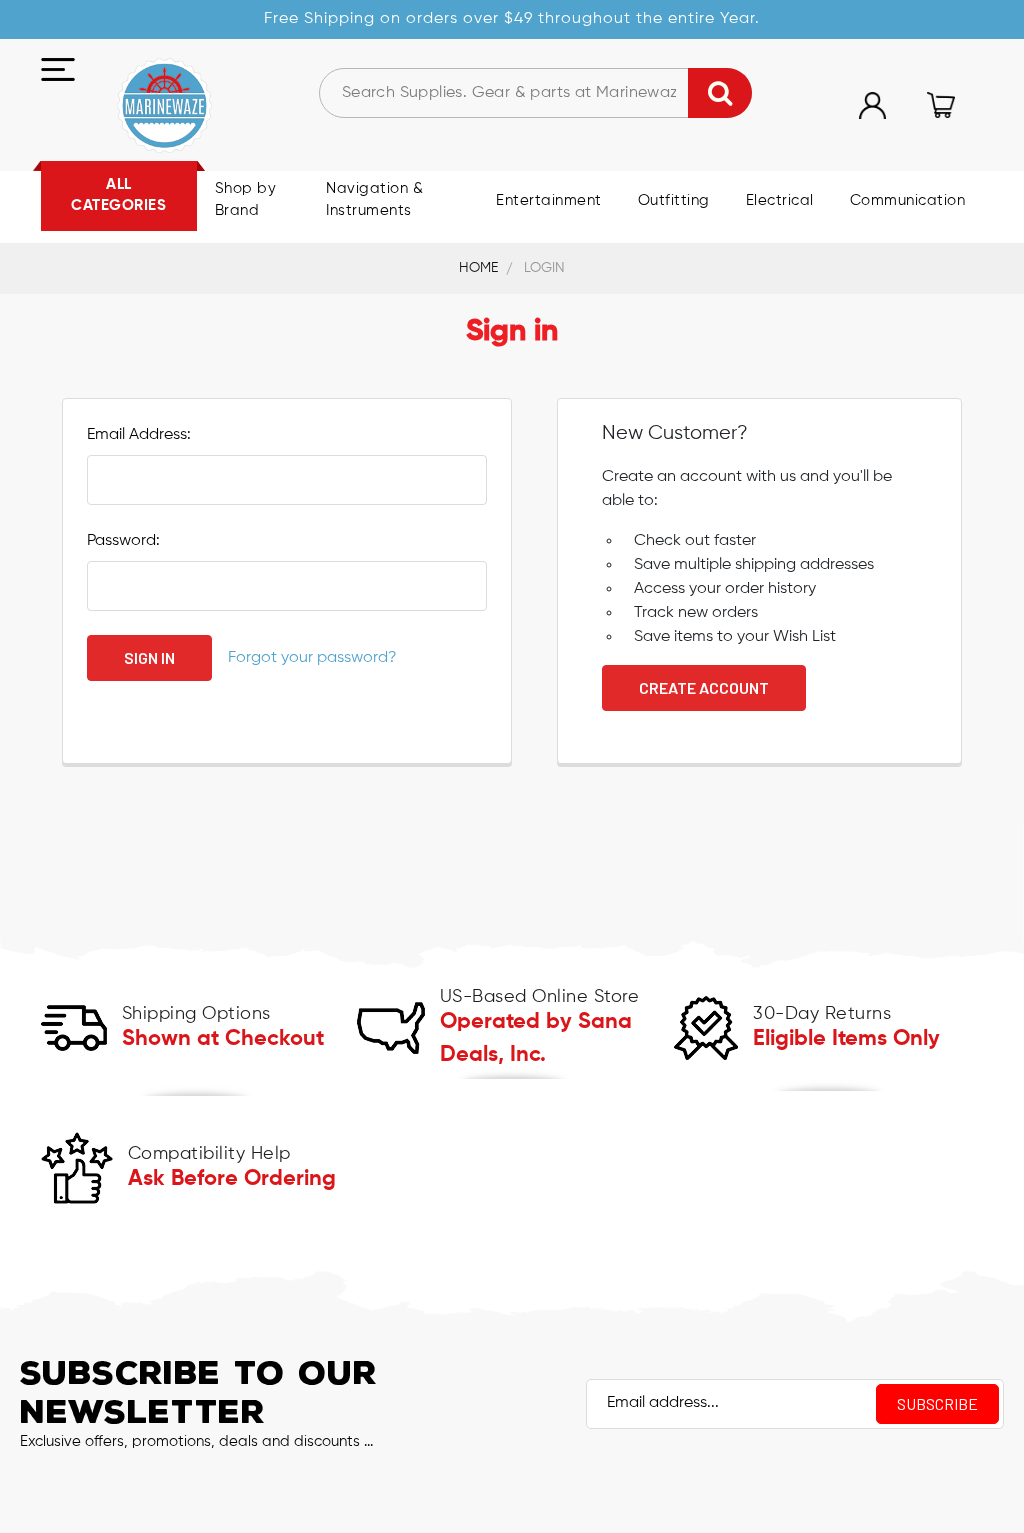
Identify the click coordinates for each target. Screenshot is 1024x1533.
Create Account (704, 687)
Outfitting (674, 201)
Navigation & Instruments (374, 200)
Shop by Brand (246, 200)
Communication (908, 201)
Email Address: (139, 435)
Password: (123, 541)
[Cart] (940, 105)
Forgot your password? (312, 658)
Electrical (780, 201)
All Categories (118, 196)
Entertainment (549, 201)
